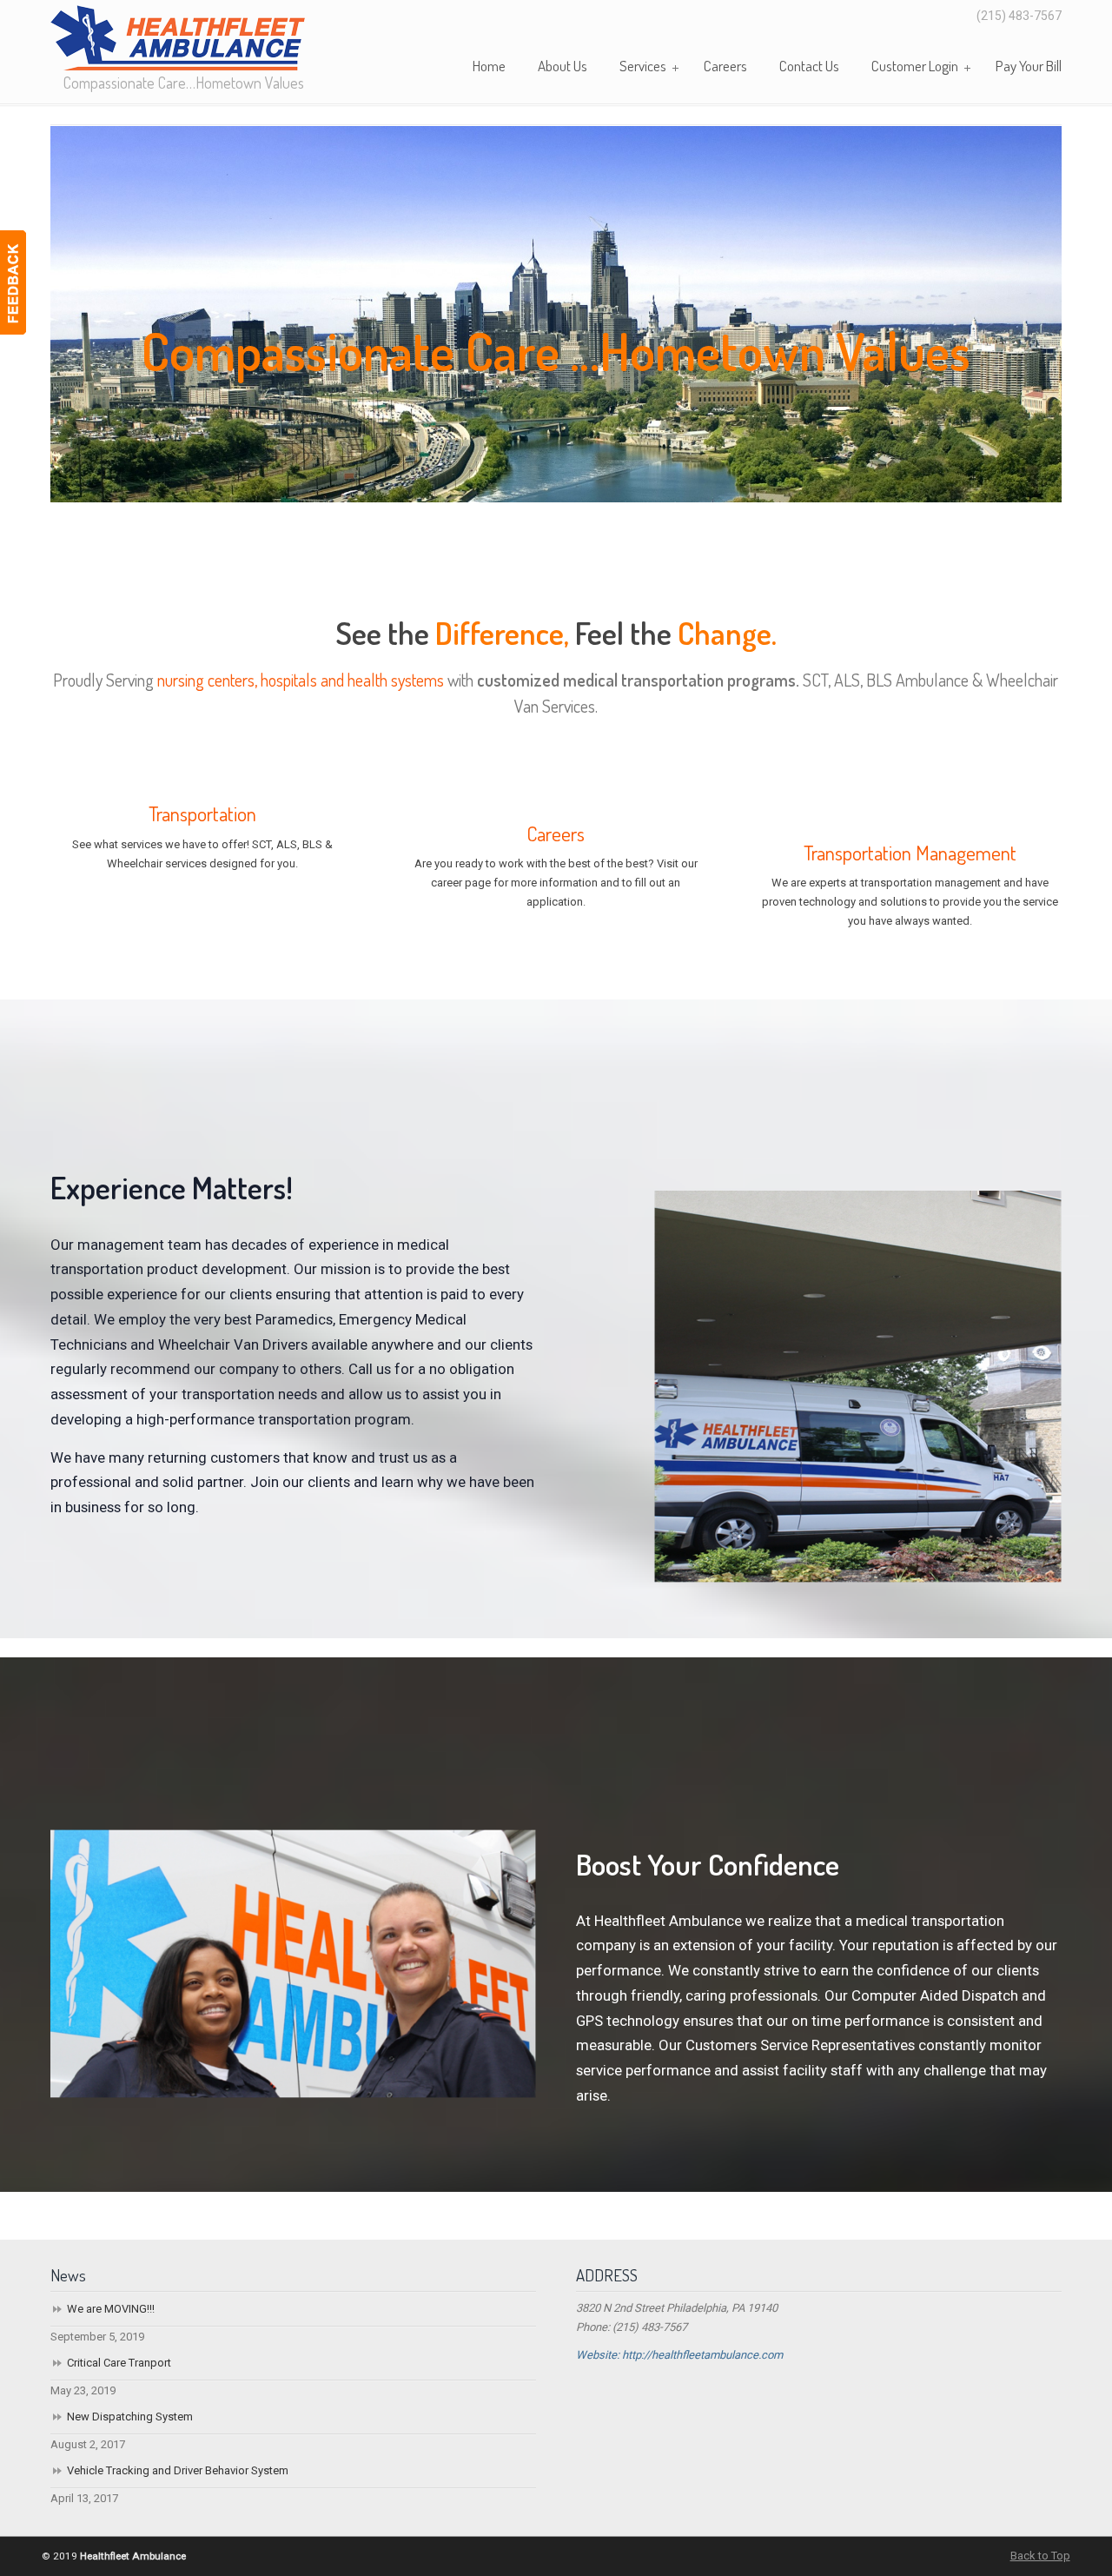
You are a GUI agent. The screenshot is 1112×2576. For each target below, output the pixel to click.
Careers (556, 833)
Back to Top (1040, 2556)
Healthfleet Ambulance (178, 38)
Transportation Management (910, 853)
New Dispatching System (130, 2417)
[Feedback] (13, 282)
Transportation (202, 813)
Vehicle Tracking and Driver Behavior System (178, 2470)
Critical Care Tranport (119, 2363)
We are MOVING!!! (111, 2309)
